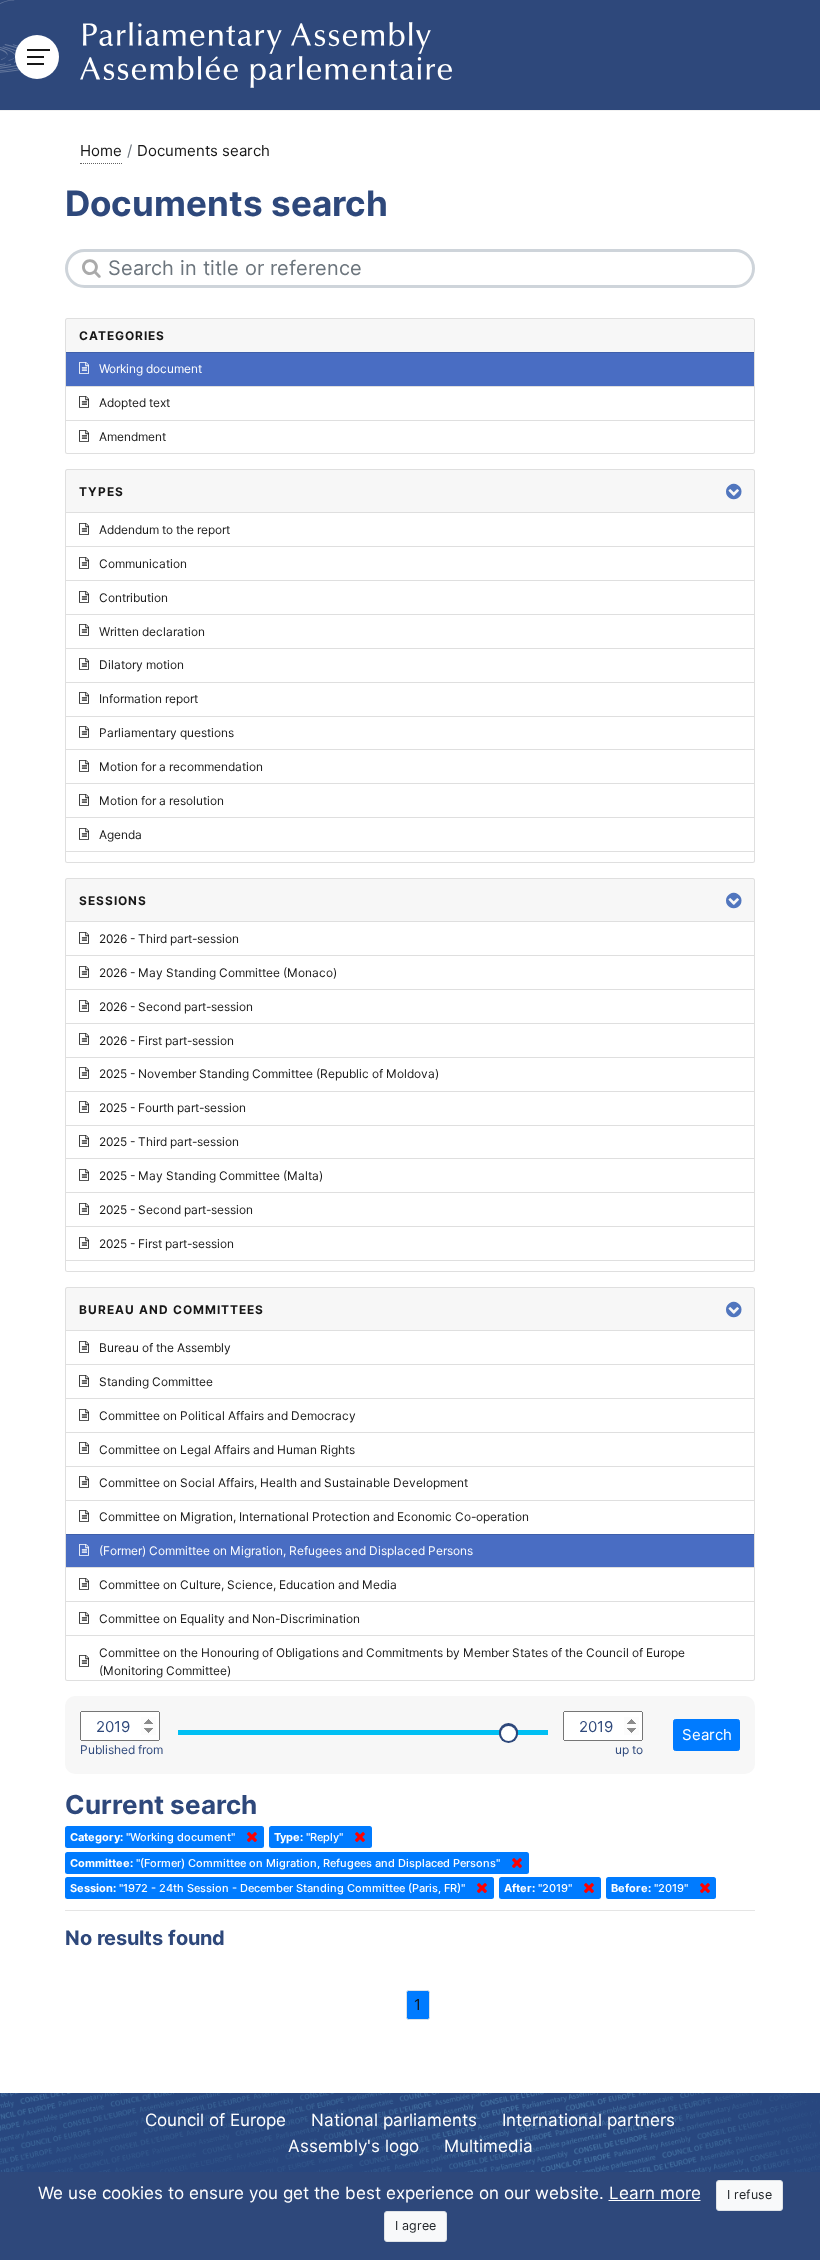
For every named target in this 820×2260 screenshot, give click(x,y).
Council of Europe (215, 2120)
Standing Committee (156, 1381)
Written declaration (152, 631)
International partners (588, 2120)
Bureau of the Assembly (165, 1347)
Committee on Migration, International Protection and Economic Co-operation (314, 1516)
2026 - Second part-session (176, 1006)
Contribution (133, 597)
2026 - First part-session (166, 1040)
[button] (734, 491)
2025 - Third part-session (169, 1141)
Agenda (120, 834)
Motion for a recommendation (181, 766)
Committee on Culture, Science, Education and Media (248, 1584)
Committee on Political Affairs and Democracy (227, 1415)
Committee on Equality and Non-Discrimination (229, 1618)
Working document (150, 368)
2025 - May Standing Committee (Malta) (211, 1175)
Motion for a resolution (161, 800)
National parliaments (394, 2120)
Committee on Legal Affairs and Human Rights (227, 1449)
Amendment (132, 436)
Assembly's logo (353, 2146)
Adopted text (134, 402)
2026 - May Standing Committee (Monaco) (218, 972)
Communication (143, 563)
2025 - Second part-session (176, 1209)
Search (707, 1734)
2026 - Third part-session (169, 938)
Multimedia (488, 2146)
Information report (148, 698)
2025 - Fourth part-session (172, 1107)
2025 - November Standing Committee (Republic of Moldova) (269, 1073)
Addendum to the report (164, 529)
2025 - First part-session (166, 1243)
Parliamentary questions (166, 732)
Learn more (655, 2193)
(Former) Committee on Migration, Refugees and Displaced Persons (286, 1550)
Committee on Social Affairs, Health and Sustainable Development (283, 1482)
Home (101, 150)
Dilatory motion (141, 664)
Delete (248, 1837)
